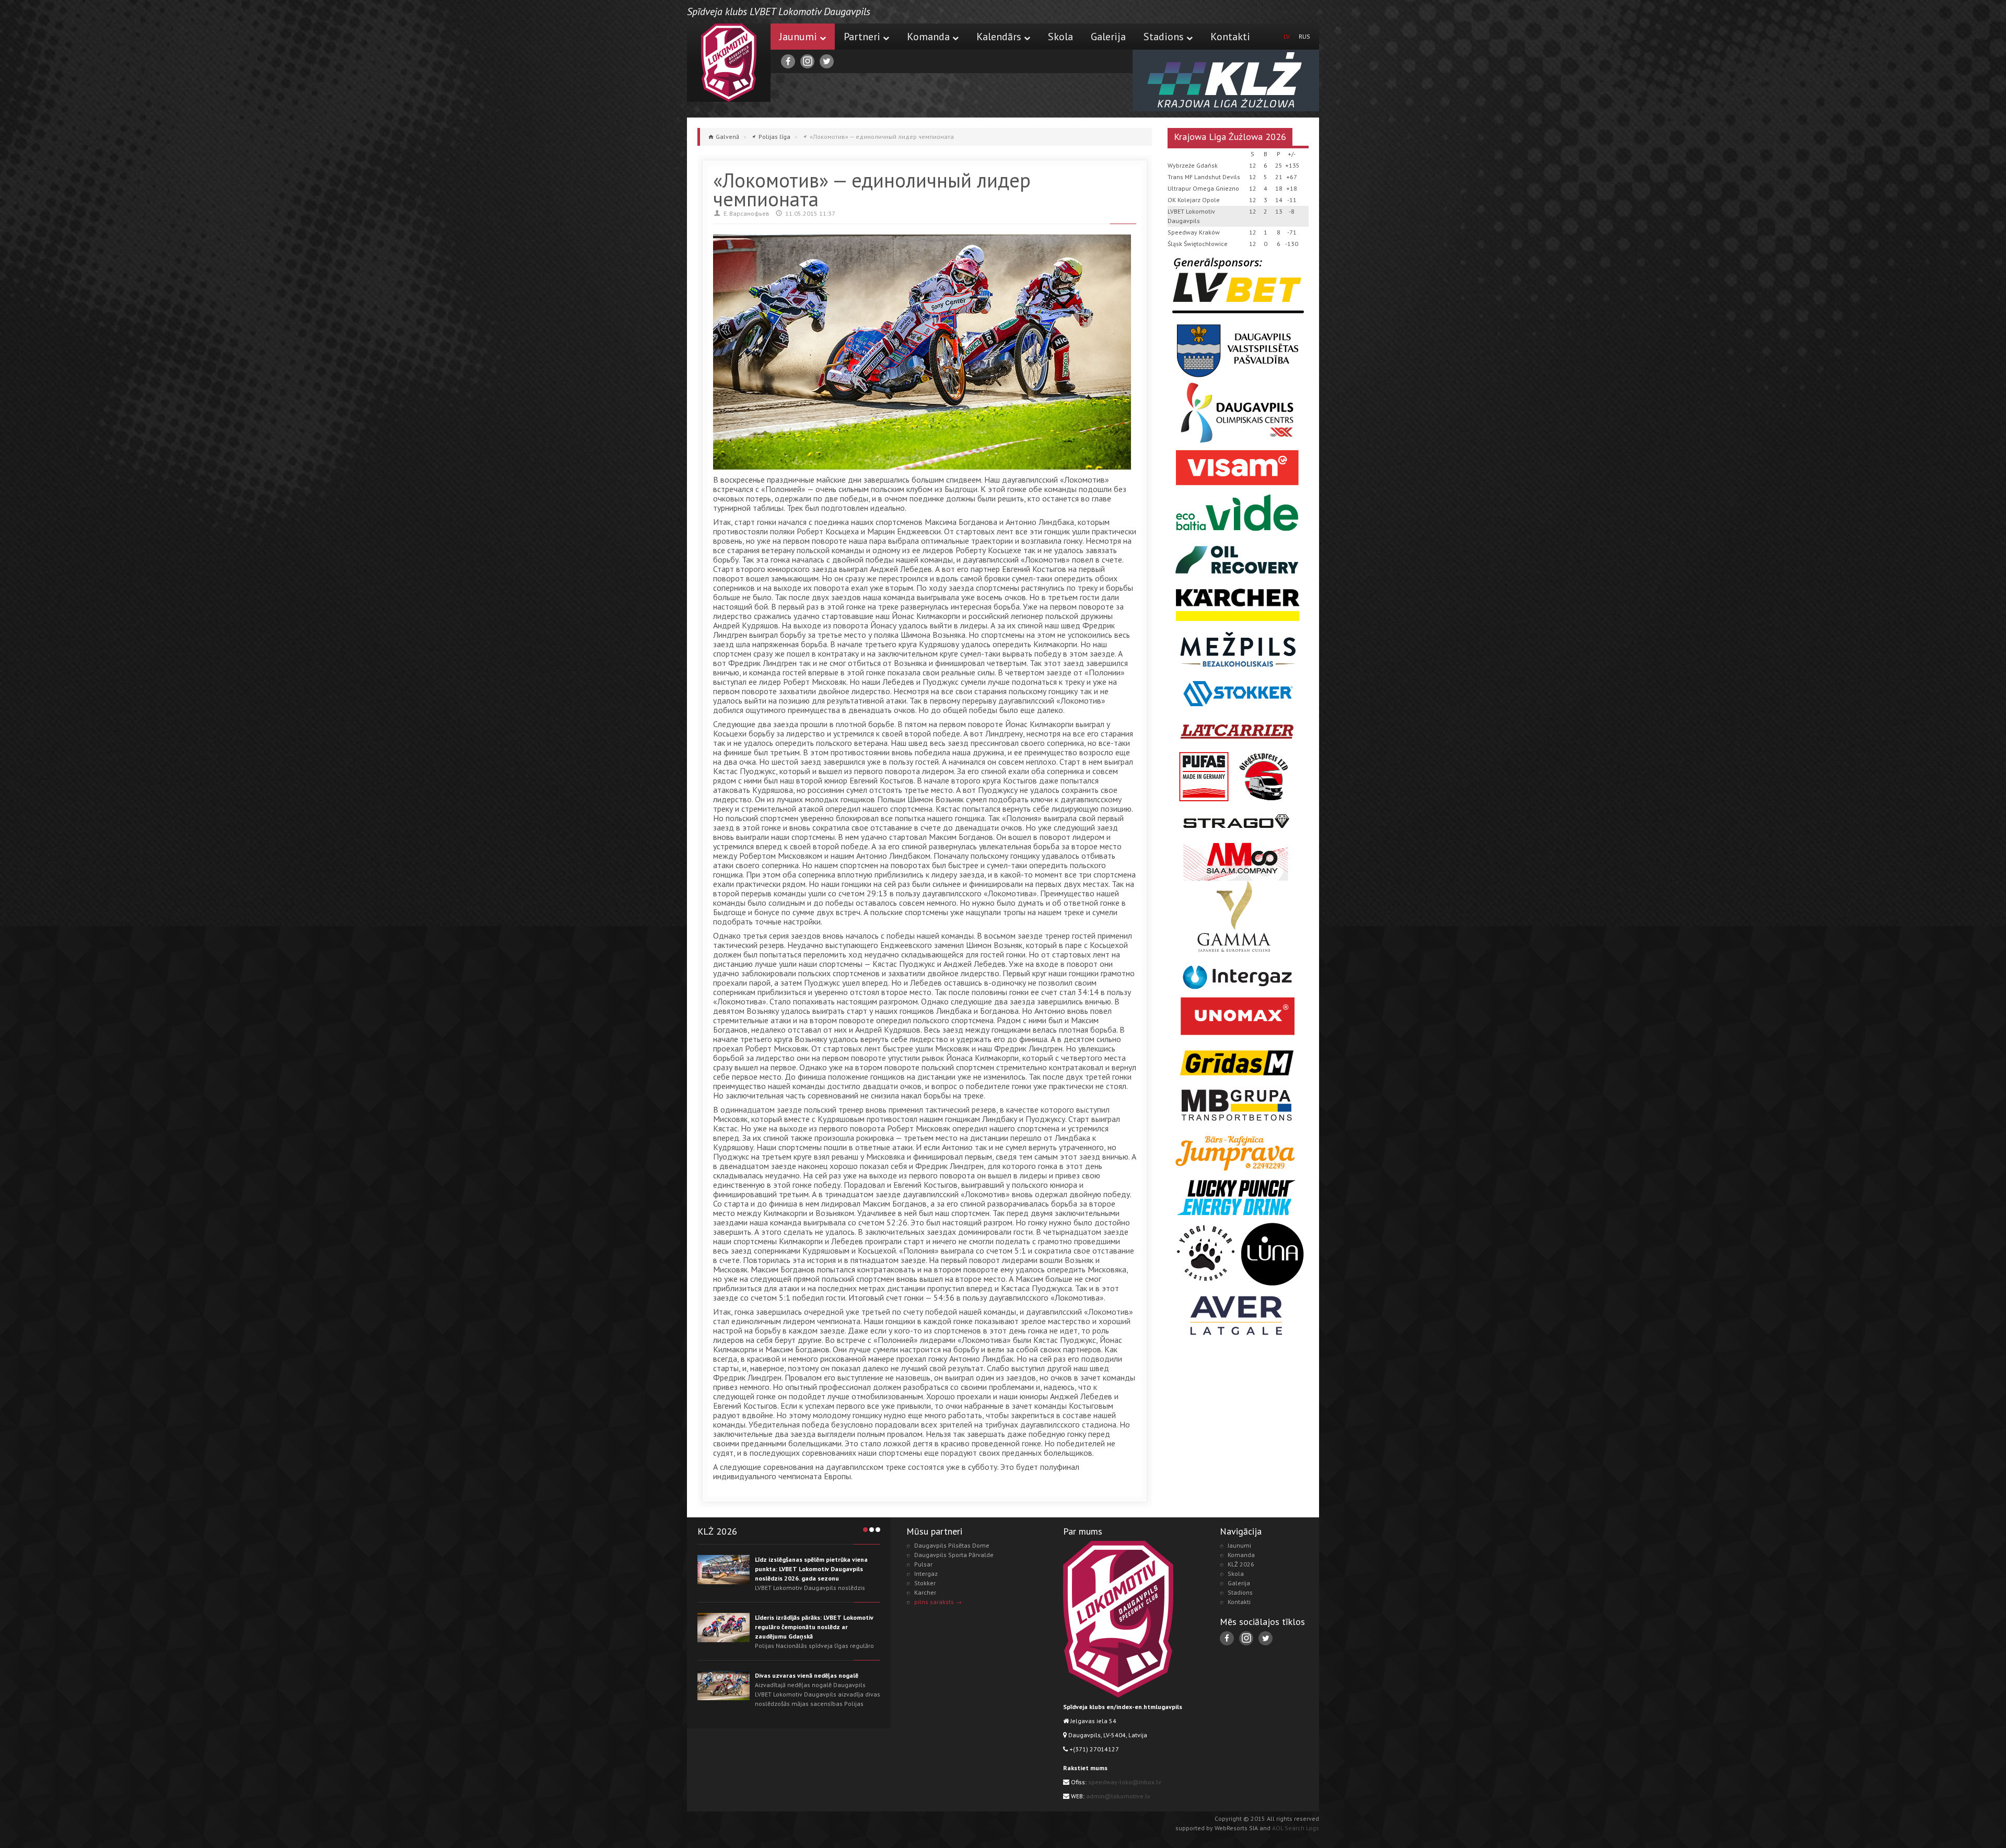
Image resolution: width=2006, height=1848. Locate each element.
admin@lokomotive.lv (1118, 1796)
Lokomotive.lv (729, 63)
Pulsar (923, 1564)
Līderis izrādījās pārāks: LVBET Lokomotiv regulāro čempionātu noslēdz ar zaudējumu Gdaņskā (814, 1627)
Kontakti (1230, 37)
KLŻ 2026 (1241, 1564)
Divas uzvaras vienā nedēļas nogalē (807, 1675)
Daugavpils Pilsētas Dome (952, 1545)
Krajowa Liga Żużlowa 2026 (1230, 137)
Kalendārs (999, 37)
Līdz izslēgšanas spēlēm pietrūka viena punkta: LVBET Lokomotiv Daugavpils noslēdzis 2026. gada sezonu (811, 1569)
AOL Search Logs (1296, 1828)
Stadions (1164, 37)
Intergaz (926, 1574)
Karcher (925, 1592)
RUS (1304, 36)
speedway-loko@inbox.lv (1125, 1782)
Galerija (1108, 37)
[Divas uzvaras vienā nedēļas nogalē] (724, 1686)
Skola (1060, 37)
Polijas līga (774, 137)
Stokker (925, 1583)
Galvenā (727, 137)
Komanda (928, 37)
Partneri (862, 37)
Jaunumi (798, 37)
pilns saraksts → (938, 1602)
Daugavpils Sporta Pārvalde (954, 1555)
